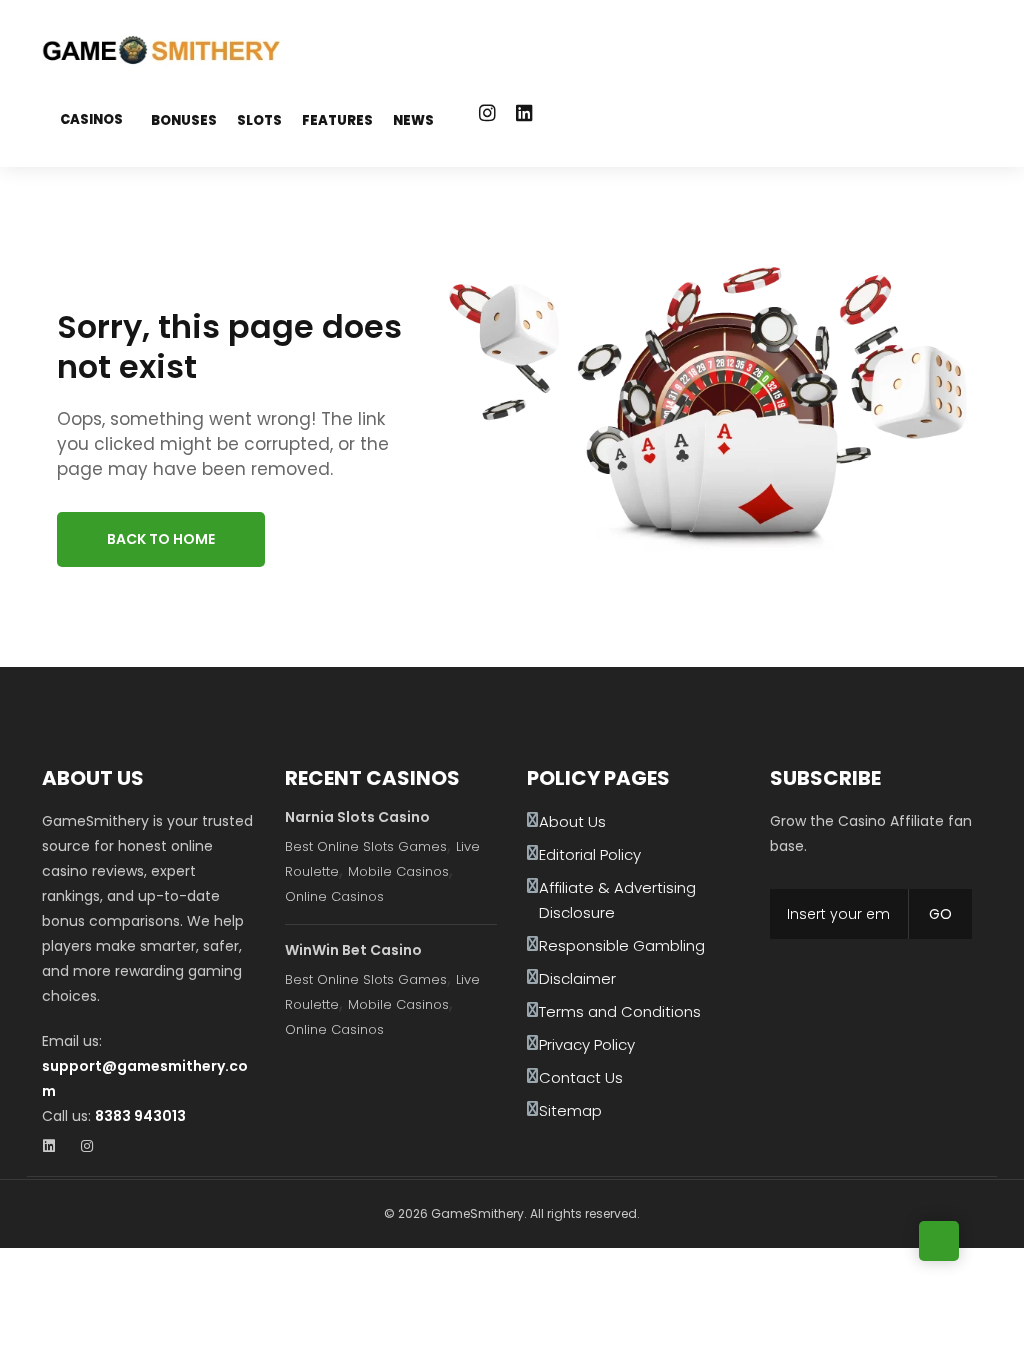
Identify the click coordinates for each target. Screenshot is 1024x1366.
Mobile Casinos (398, 871)
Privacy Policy (587, 1044)
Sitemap (570, 1110)
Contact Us (581, 1077)
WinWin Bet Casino (353, 950)
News (413, 120)
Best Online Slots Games (366, 846)
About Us (572, 821)
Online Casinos (334, 896)
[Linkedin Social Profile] (55, 1147)
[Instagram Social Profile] (93, 1147)
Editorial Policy (590, 854)
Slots (259, 120)
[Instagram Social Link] (487, 113)
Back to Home (161, 539)
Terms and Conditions (620, 1011)
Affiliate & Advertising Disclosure (617, 900)
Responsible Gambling (622, 945)
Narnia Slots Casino (357, 817)
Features (337, 120)
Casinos (91, 119)
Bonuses (184, 120)
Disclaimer (577, 978)
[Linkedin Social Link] (524, 113)
